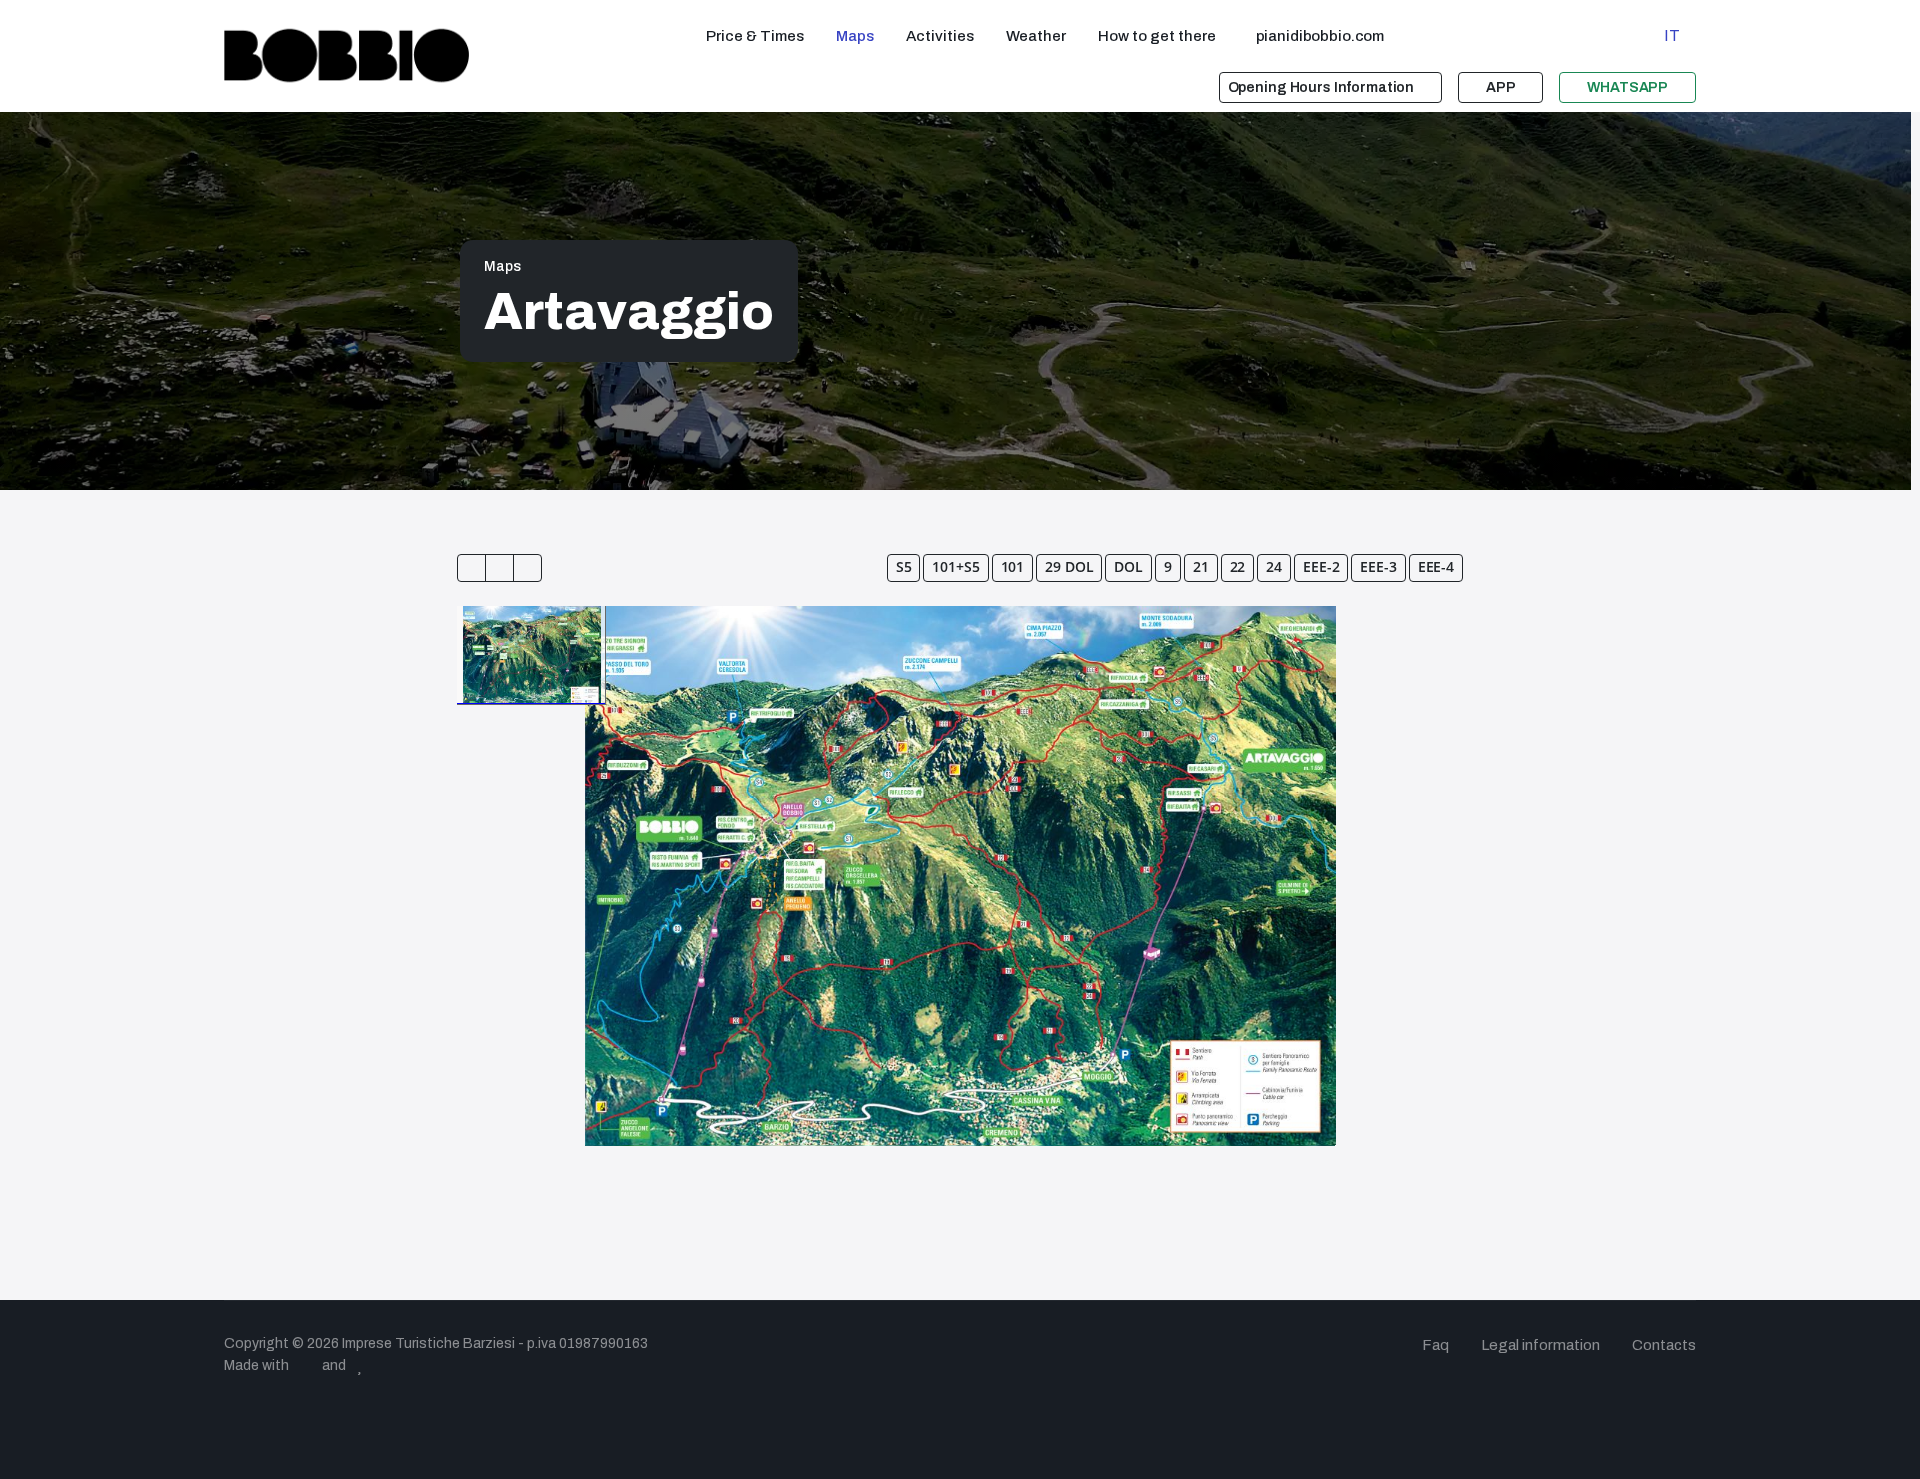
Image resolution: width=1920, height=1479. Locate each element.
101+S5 (955, 566)
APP (1501, 87)
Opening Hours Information (1321, 87)
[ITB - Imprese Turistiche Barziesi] (346, 55)
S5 (904, 566)
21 (1201, 566)
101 (1013, 566)
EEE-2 (1321, 566)
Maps (502, 266)
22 (1238, 566)
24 (1274, 566)
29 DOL (1069, 566)
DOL (1128, 566)
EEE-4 (1436, 566)
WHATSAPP (1627, 87)
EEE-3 (1378, 566)
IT (1672, 35)
